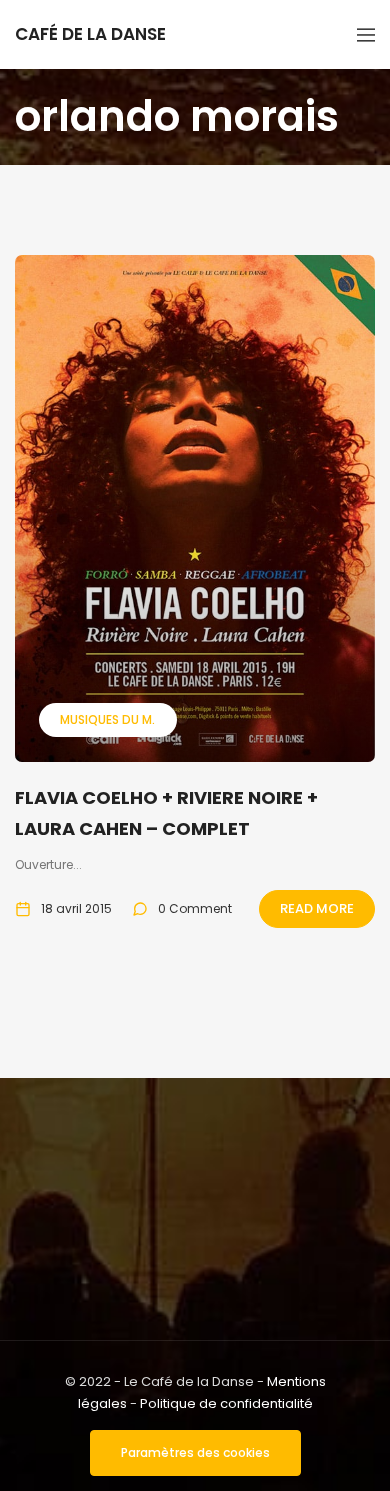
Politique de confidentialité (226, 1403)
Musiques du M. (107, 719)
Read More (317, 908)
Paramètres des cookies (195, 1452)
